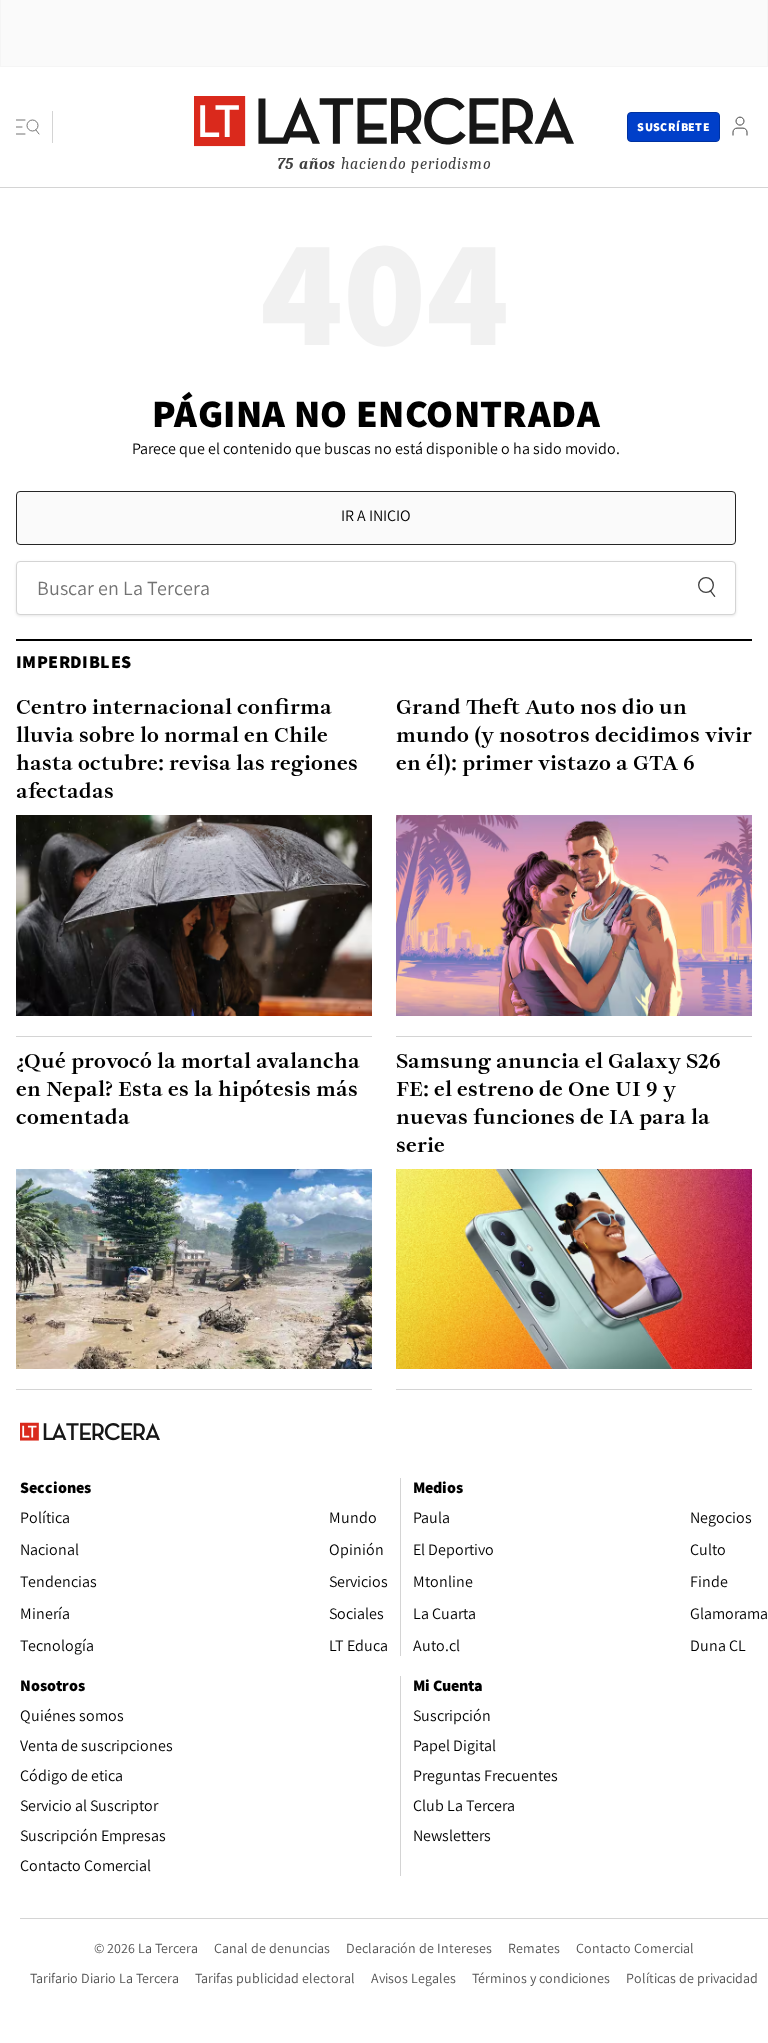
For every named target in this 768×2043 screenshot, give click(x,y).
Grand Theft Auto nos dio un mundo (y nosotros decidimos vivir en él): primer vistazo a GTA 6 (574, 736)
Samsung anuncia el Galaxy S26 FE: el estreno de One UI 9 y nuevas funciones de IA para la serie (558, 1104)
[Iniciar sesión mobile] (740, 126)
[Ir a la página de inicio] (384, 126)
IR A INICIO (376, 515)
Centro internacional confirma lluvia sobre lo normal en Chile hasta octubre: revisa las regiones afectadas (187, 750)
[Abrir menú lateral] (34, 127)
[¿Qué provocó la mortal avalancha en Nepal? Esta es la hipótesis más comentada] (194, 1269)
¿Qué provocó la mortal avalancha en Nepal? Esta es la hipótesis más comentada (188, 1090)
